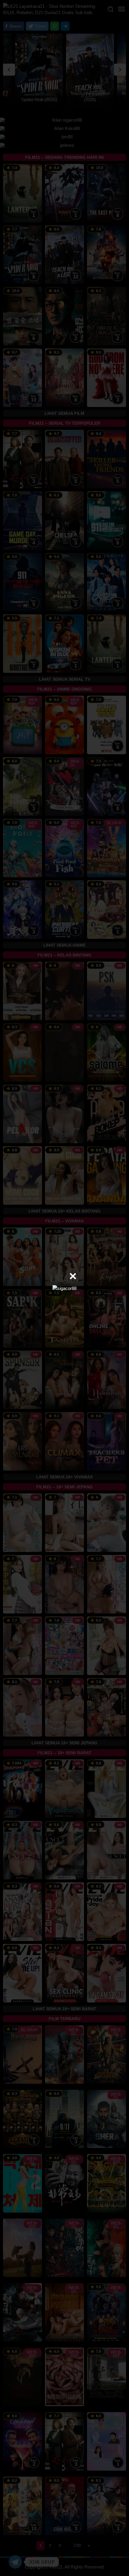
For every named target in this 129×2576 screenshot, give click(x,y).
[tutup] (73, 1276)
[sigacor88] (64, 1288)
